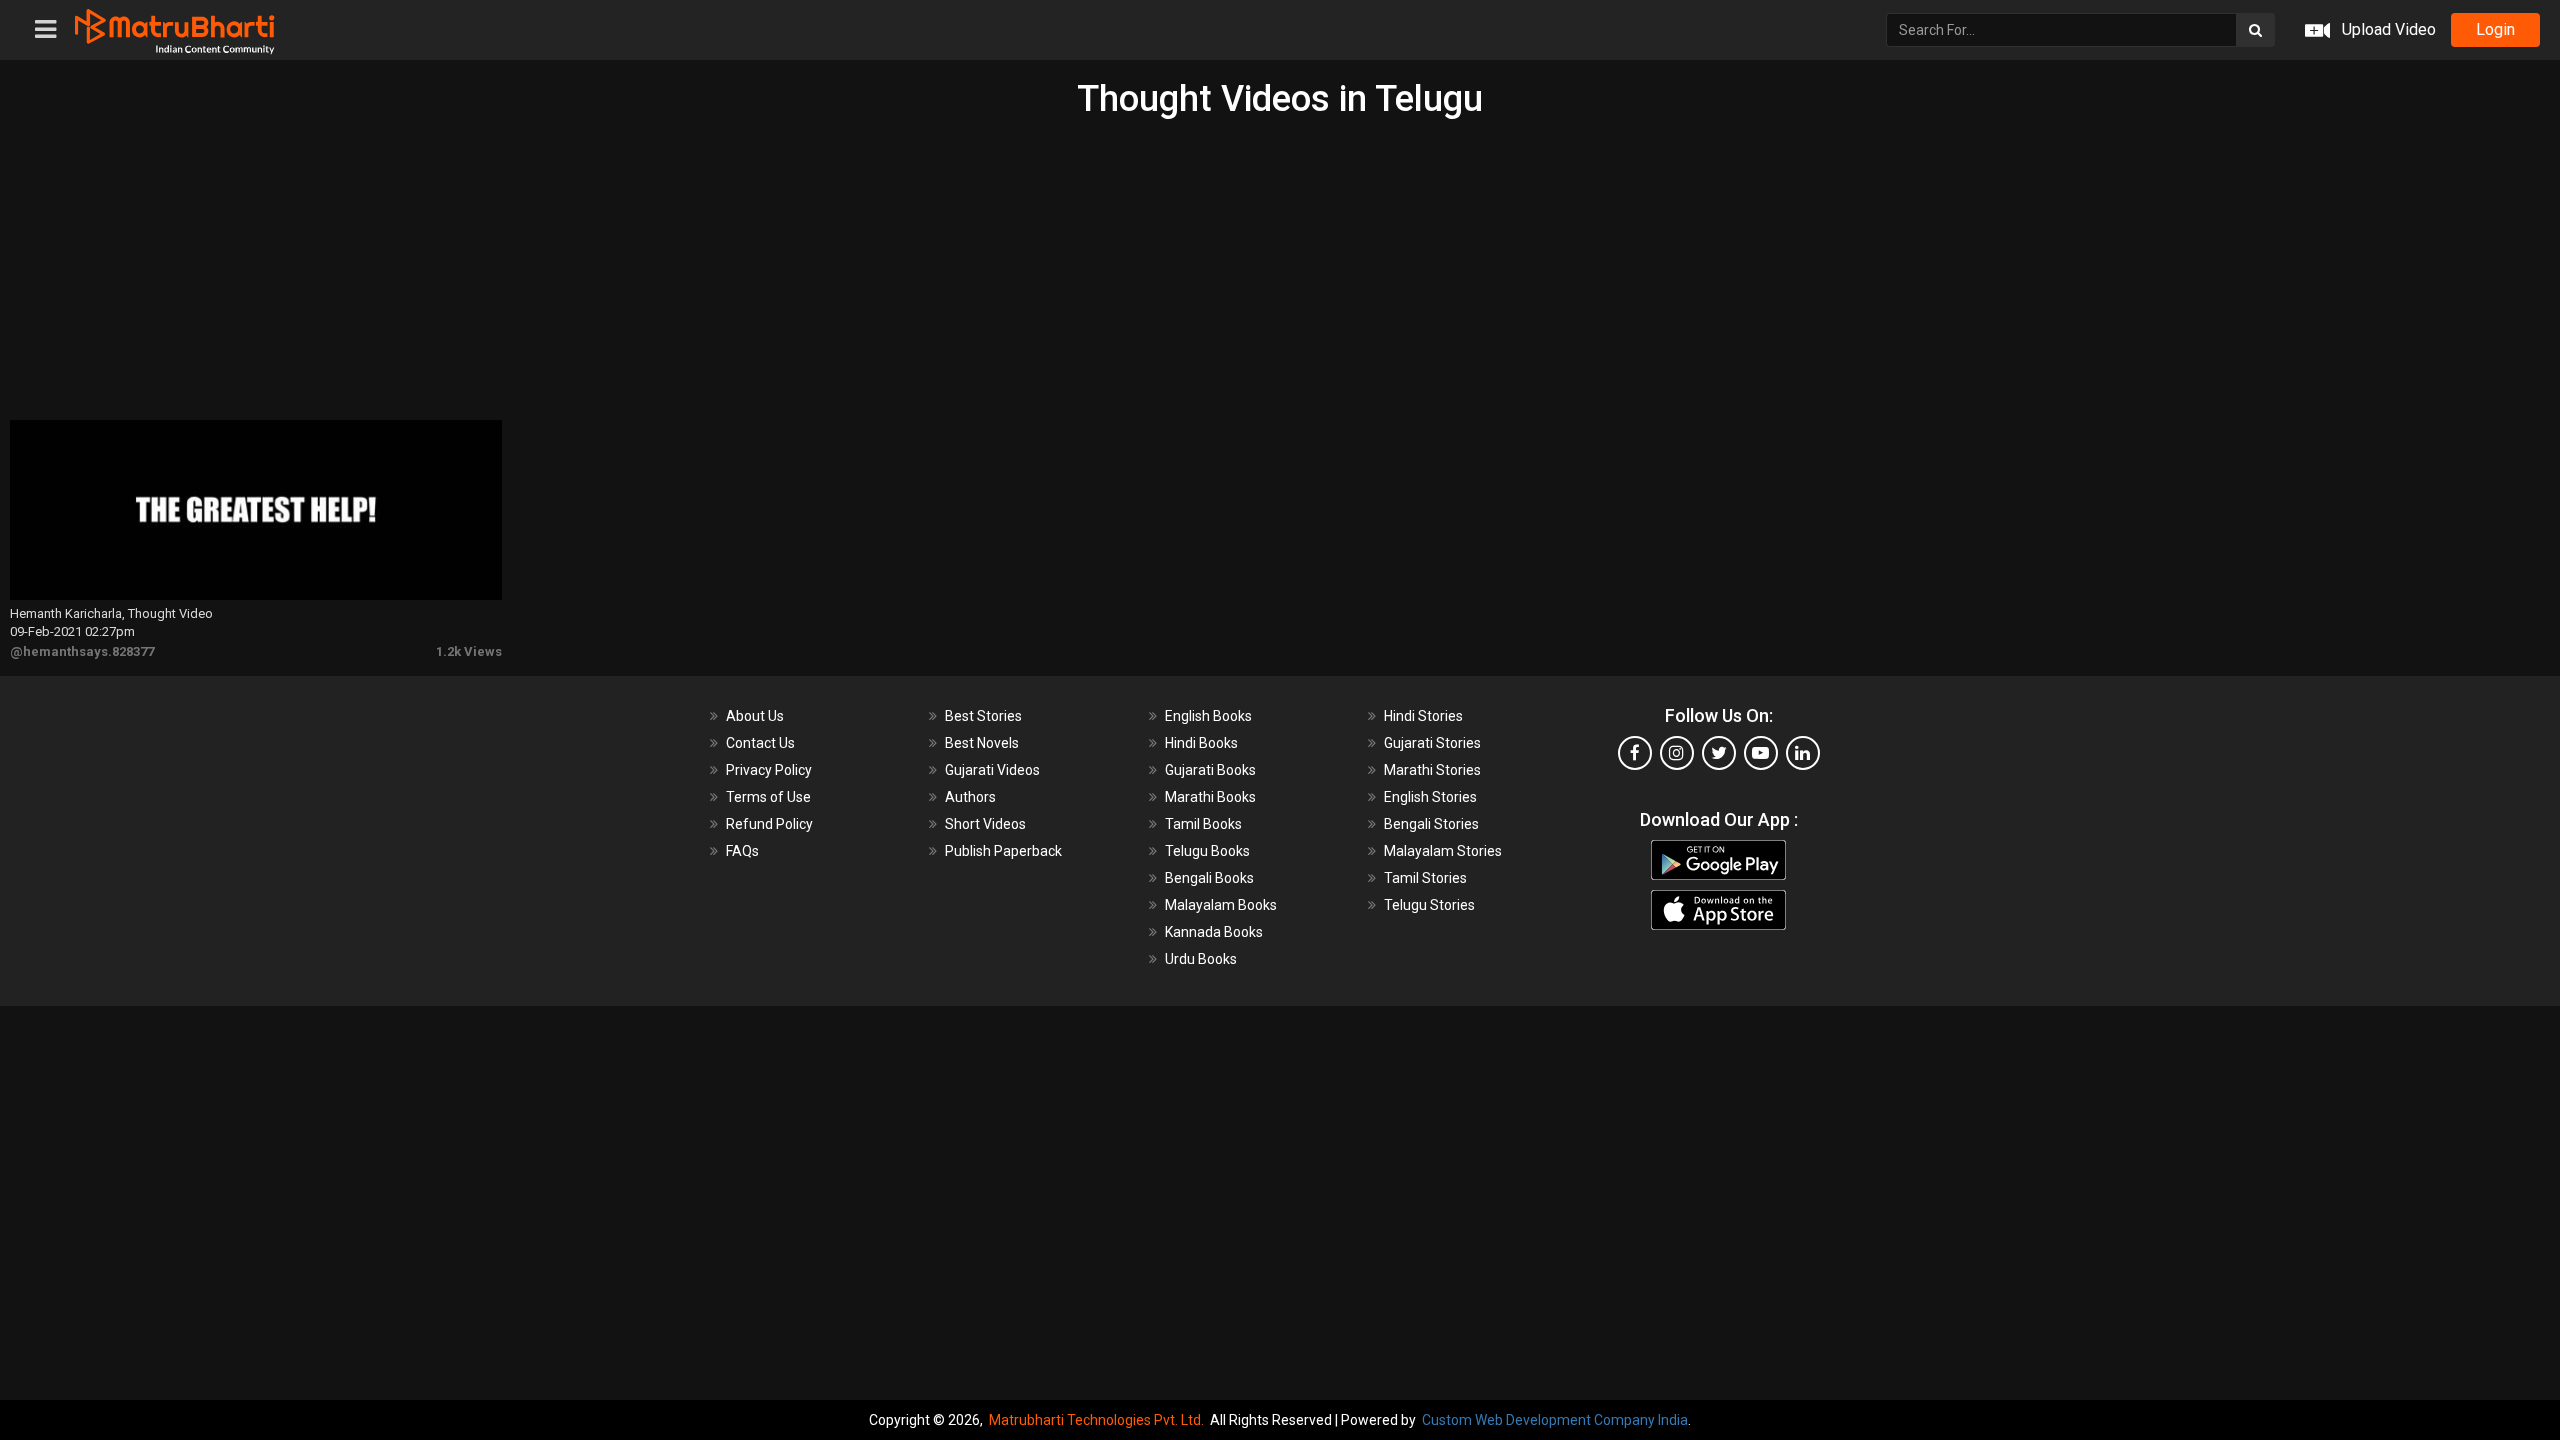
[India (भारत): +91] (1202, 464)
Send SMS (1457, 463)
